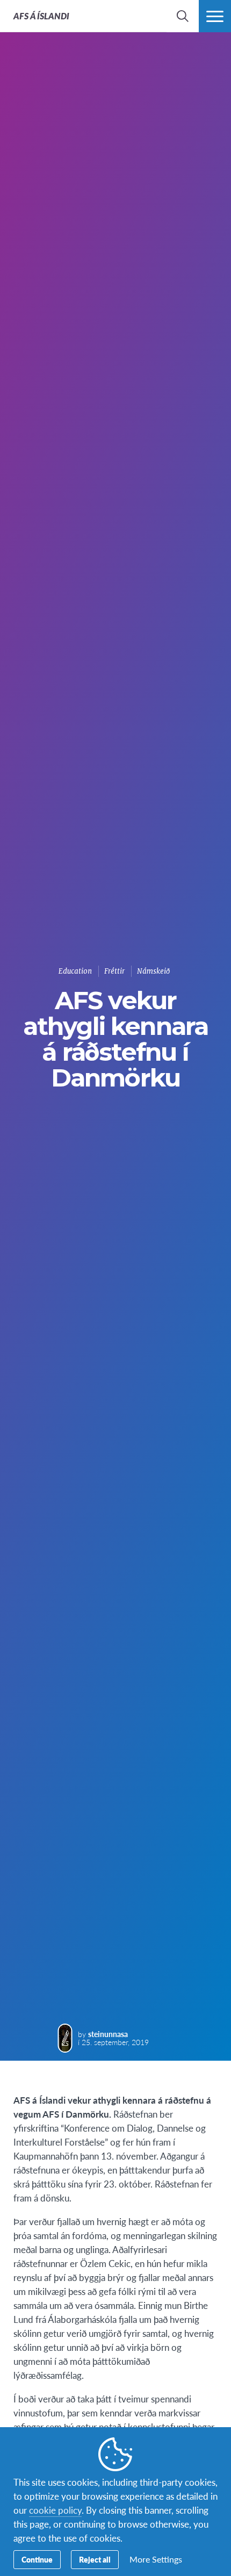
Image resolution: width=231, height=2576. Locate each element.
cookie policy (55, 2510)
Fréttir (114, 971)
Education (75, 971)
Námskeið (153, 971)
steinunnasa (108, 2034)
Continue (37, 2559)
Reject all (95, 2559)
